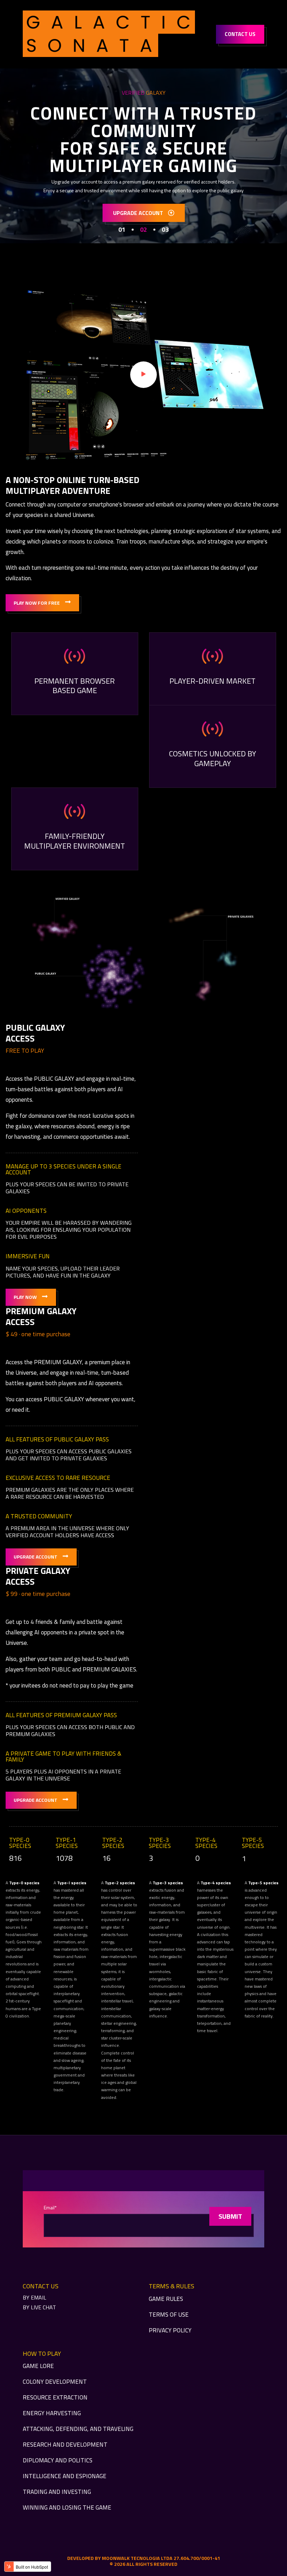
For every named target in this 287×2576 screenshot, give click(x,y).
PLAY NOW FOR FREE (37, 603)
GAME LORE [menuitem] (38, 2366)
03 (165, 230)
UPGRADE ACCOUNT (138, 213)
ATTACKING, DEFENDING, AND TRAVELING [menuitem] (78, 2429)
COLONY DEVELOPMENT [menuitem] (55, 2382)
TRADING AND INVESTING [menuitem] (57, 2492)
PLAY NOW (25, 1297)
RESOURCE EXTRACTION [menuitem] (55, 2397)
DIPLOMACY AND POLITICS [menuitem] (58, 2460)
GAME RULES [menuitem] (166, 2299)
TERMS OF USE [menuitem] (169, 2315)
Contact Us (240, 34)
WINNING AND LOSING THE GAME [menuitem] (67, 2507)
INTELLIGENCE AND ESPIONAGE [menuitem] (65, 2476)
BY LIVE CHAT (39, 2307)
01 (122, 230)
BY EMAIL (34, 2297)
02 (143, 230)
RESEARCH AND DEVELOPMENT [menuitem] (65, 2445)
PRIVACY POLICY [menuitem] (170, 2330)
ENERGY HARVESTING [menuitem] (52, 2413)
